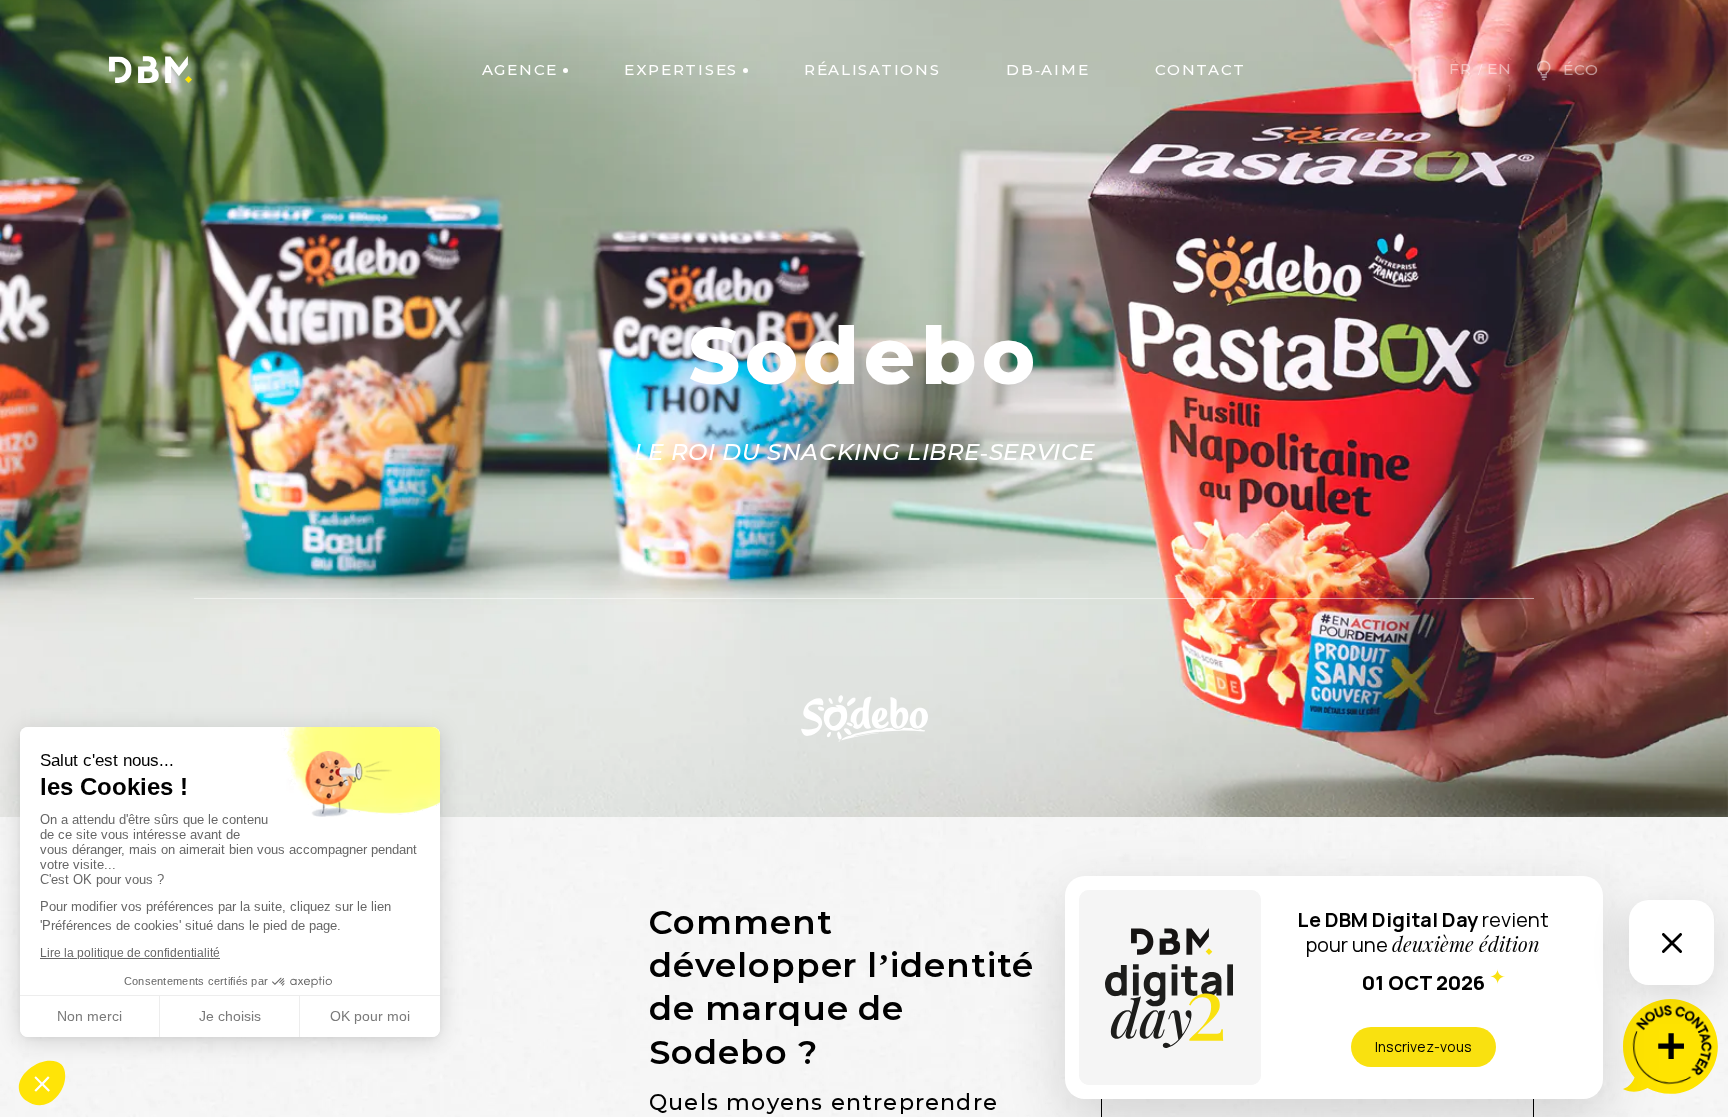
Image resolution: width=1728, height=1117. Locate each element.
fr (1460, 69)
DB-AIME (1047, 70)
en (1499, 69)
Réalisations (872, 70)
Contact (1200, 70)
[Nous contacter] (1670, 1046)
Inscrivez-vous (1423, 1046)
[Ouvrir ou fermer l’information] (1671, 942)
